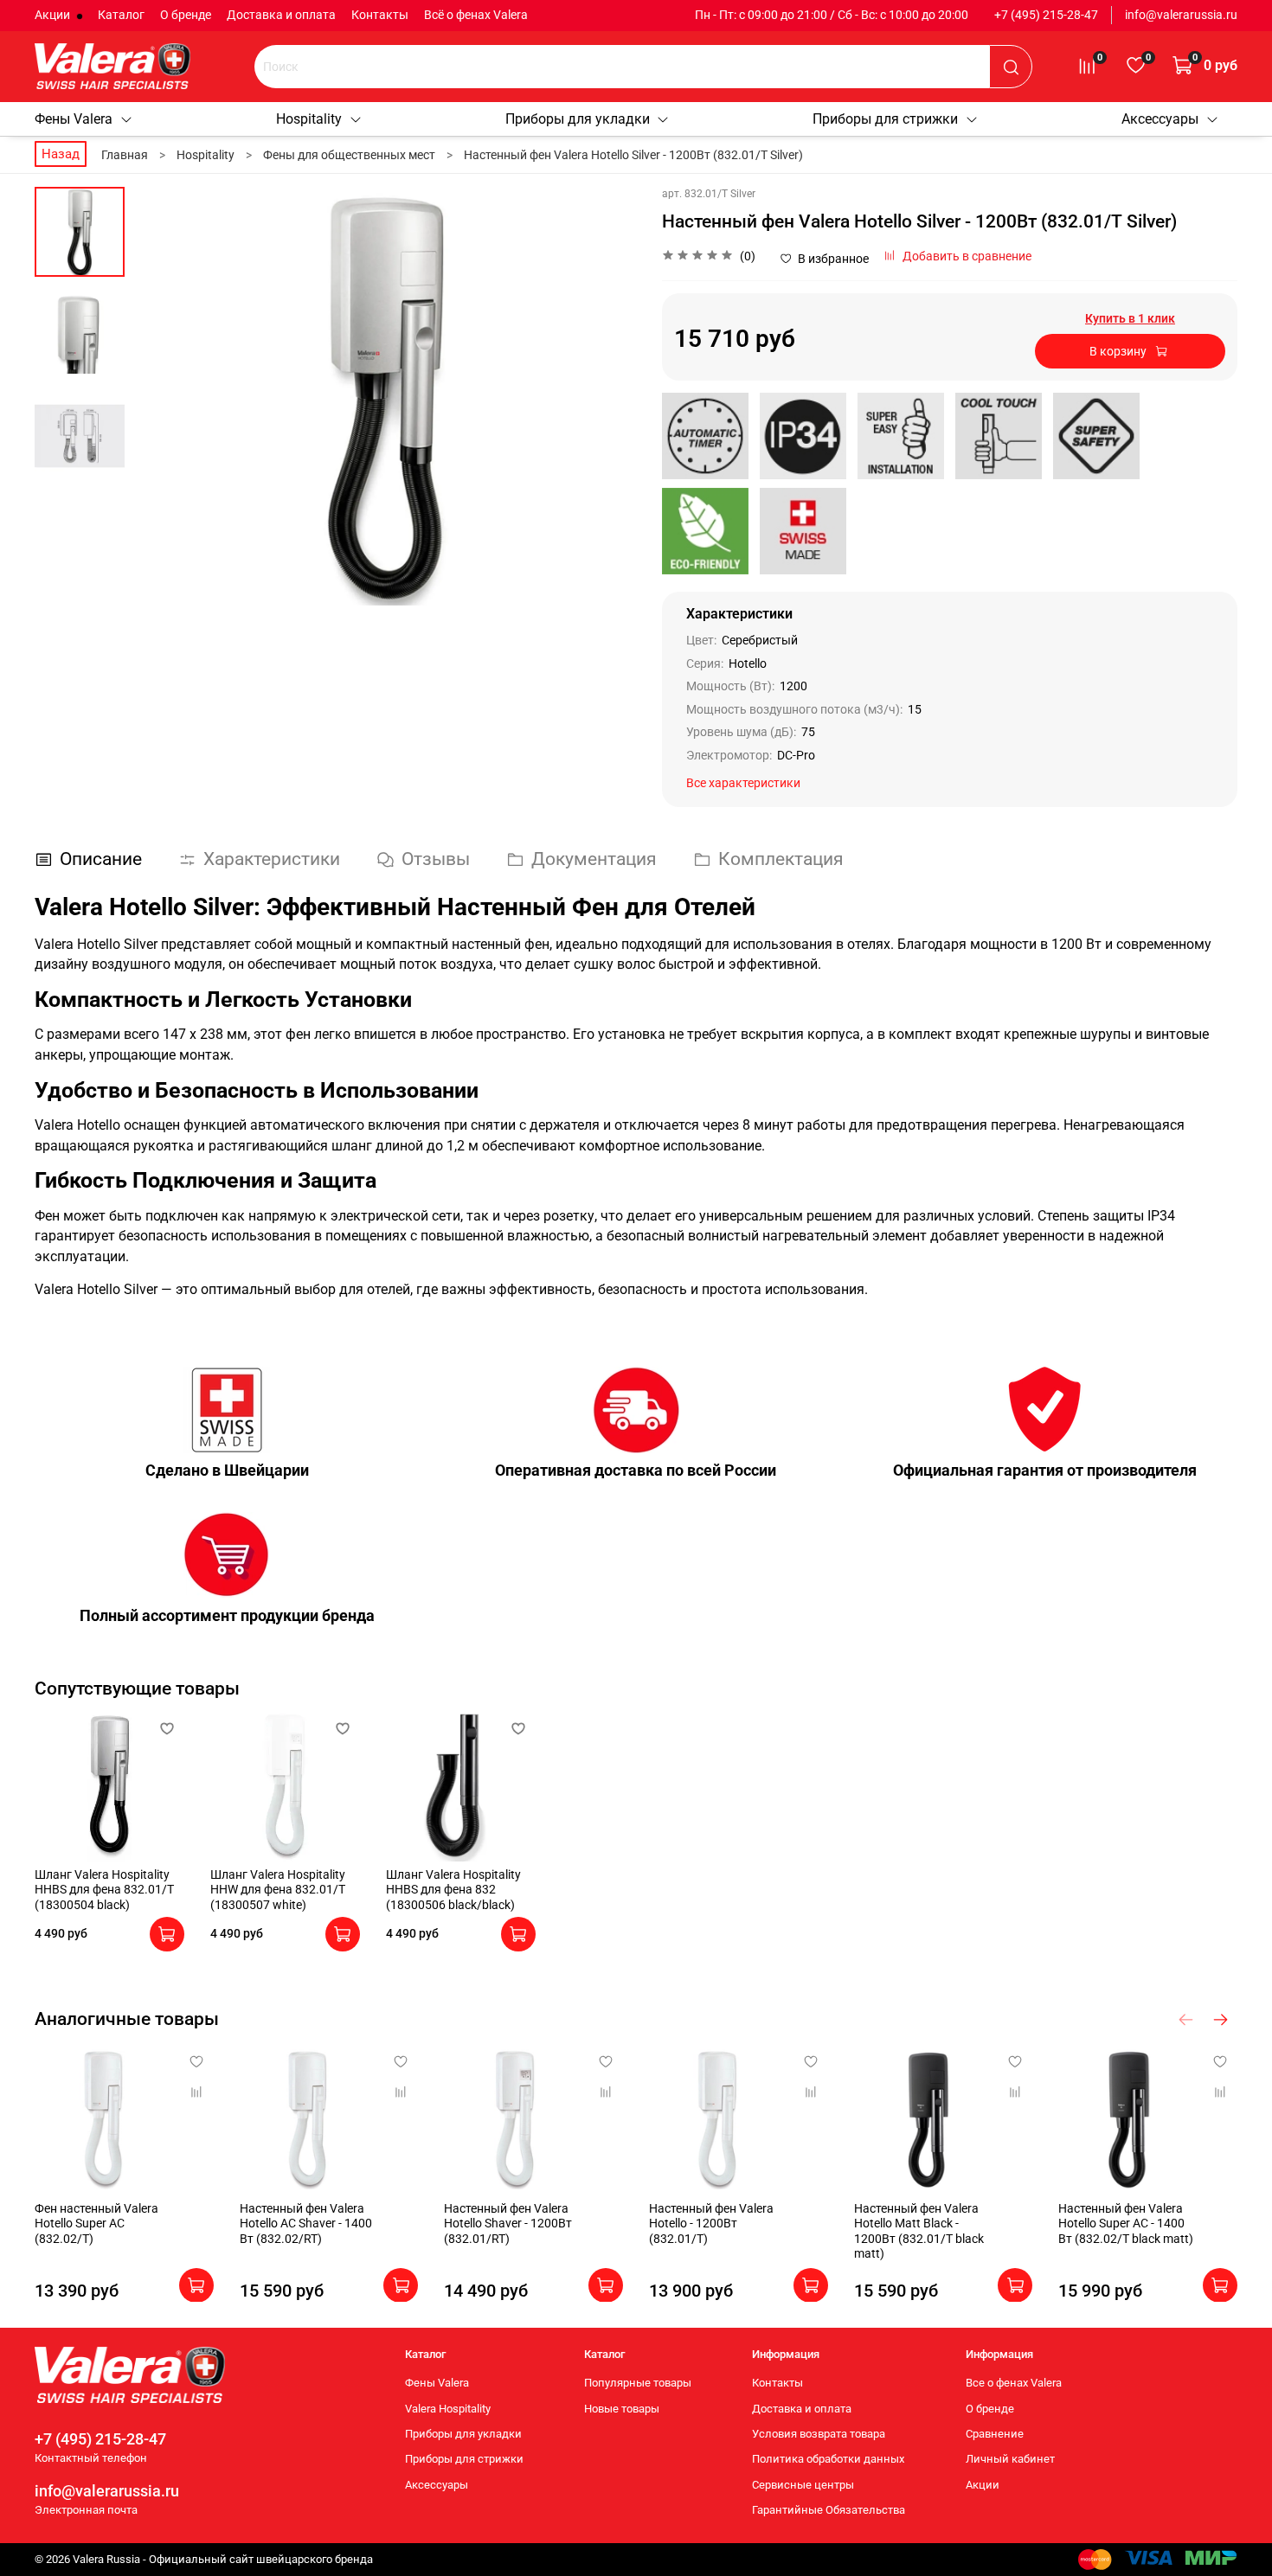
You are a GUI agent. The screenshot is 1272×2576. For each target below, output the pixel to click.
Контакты (380, 15)
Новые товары (622, 2409)
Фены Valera (74, 119)
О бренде (186, 15)
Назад (61, 154)
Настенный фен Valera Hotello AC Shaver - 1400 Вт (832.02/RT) (306, 2223)
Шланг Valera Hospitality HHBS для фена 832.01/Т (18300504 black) (104, 1890)
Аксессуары (1160, 119)
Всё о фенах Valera (476, 15)
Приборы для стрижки (885, 119)
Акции (54, 15)
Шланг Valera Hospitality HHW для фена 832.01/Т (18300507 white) (278, 1890)
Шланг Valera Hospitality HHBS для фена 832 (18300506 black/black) (453, 1890)
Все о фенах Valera (1014, 2383)
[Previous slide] (164, 396)
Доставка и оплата (281, 15)
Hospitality (309, 119)
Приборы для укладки (578, 119)
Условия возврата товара (819, 2434)
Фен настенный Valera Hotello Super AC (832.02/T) (96, 2223)
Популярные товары (638, 2383)
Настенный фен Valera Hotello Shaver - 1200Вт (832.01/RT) (508, 2223)
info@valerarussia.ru (1181, 15)
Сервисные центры (803, 2485)
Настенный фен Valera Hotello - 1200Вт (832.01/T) (711, 2223)
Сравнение (995, 2434)
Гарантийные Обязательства (829, 2510)
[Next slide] (606, 396)
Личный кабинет (1010, 2459)
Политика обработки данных (828, 2459)
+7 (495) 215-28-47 (1046, 15)
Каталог (121, 15)
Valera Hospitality (448, 2409)
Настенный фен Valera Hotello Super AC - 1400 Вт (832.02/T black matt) (1126, 2223)
